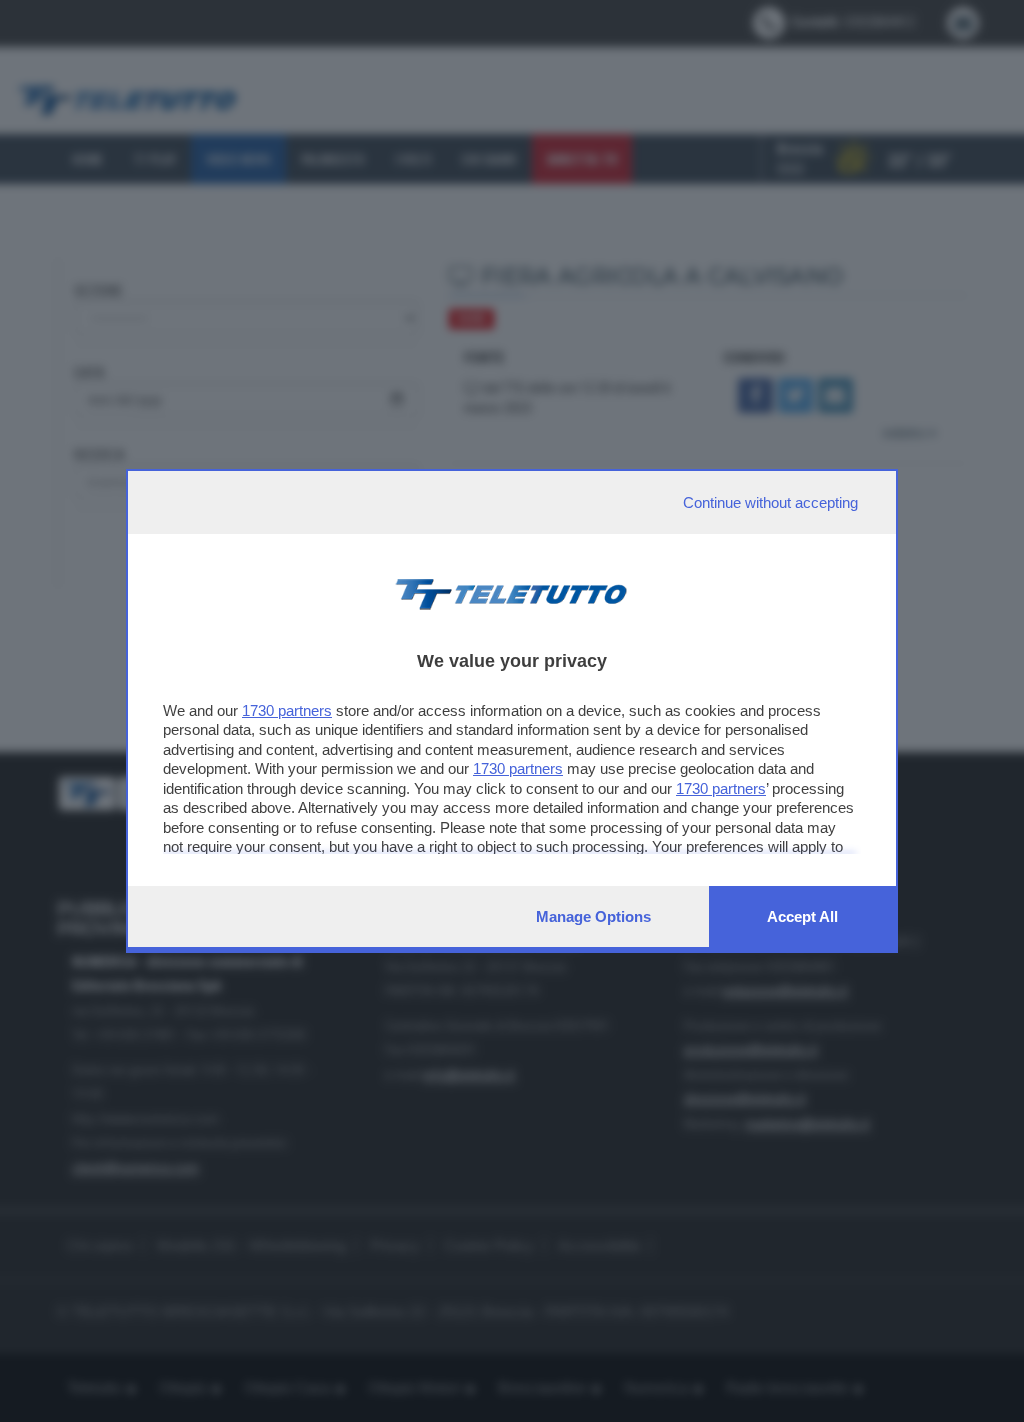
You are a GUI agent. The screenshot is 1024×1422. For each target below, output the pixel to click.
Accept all (802, 916)
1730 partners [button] (287, 710)
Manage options (593, 916)
